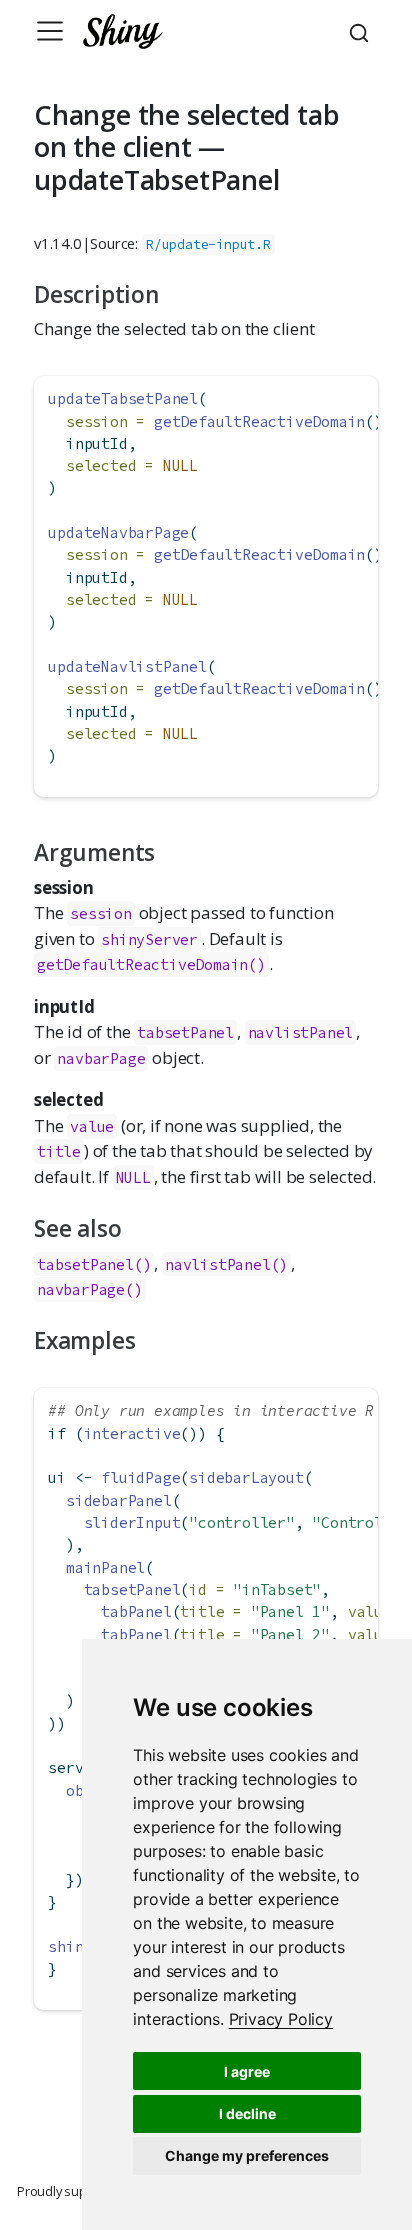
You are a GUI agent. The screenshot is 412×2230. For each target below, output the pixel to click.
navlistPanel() (226, 1264)
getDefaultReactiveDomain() (151, 964)
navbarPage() (90, 1289)
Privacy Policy (281, 2019)
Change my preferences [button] (247, 2155)
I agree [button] (247, 2071)
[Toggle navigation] (50, 31)
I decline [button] (247, 2113)
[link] (281, 2019)
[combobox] (362, 31)
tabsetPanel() (94, 1264)
